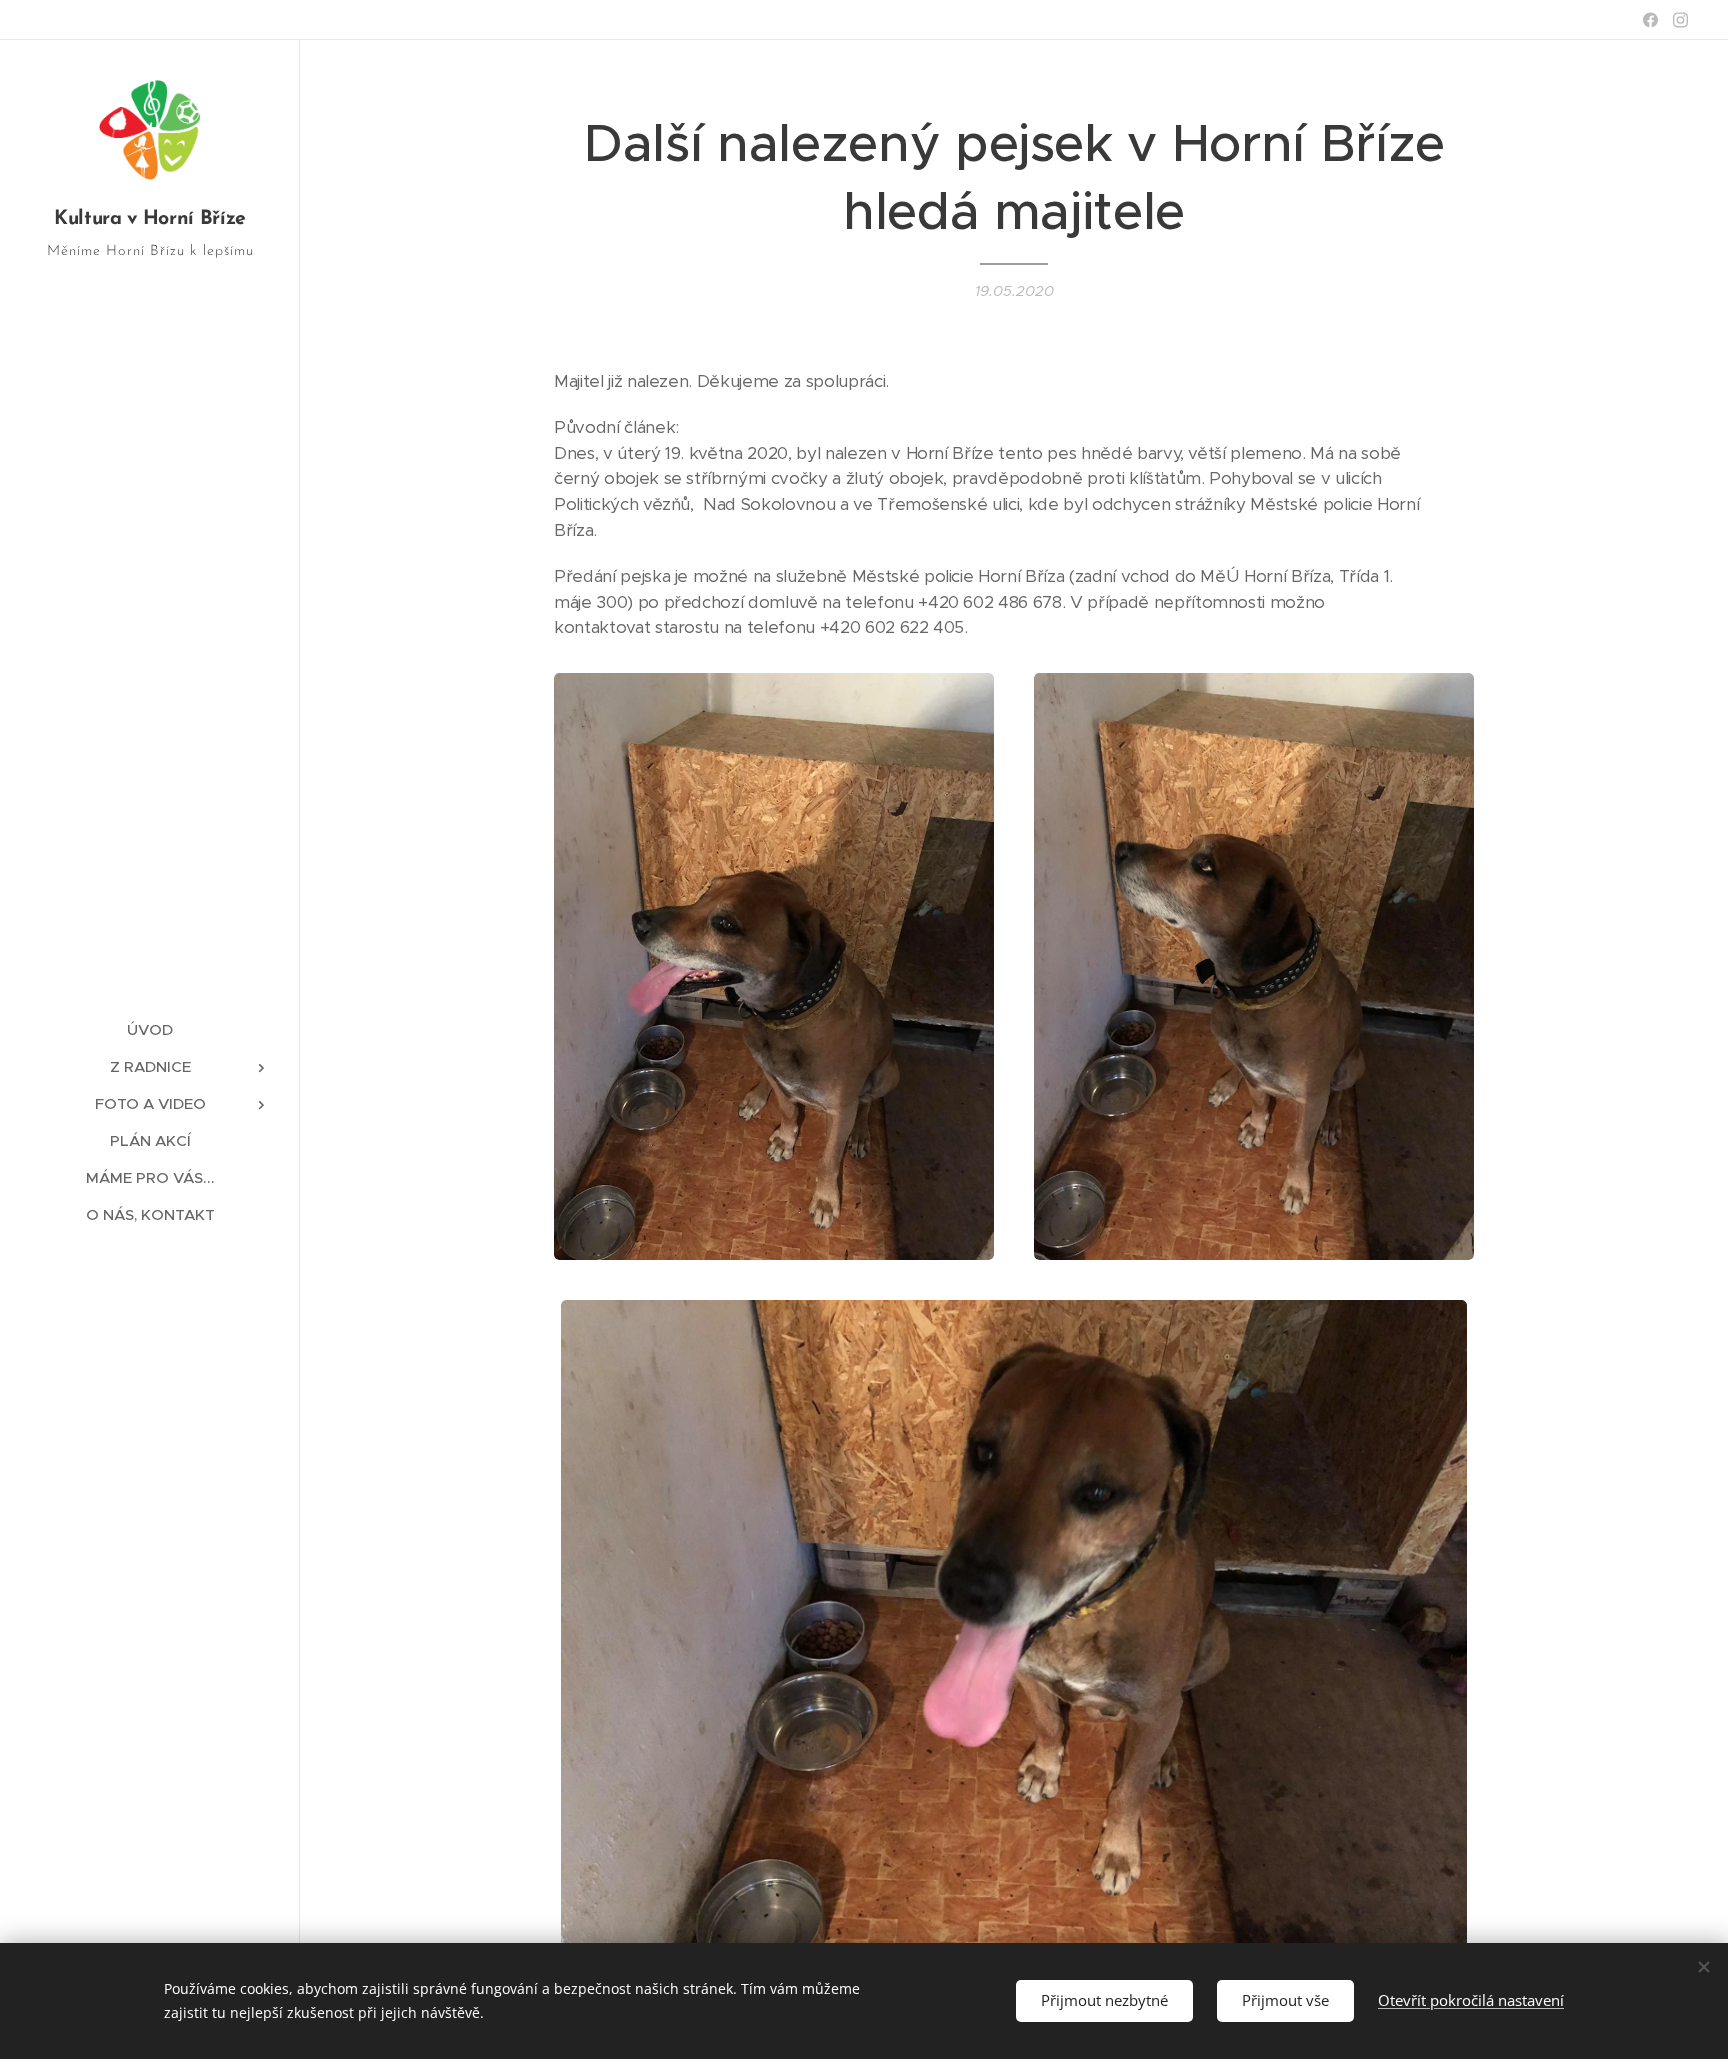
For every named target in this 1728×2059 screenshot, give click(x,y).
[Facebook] (1650, 20)
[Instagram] (1680, 20)
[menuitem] (150, 1029)
